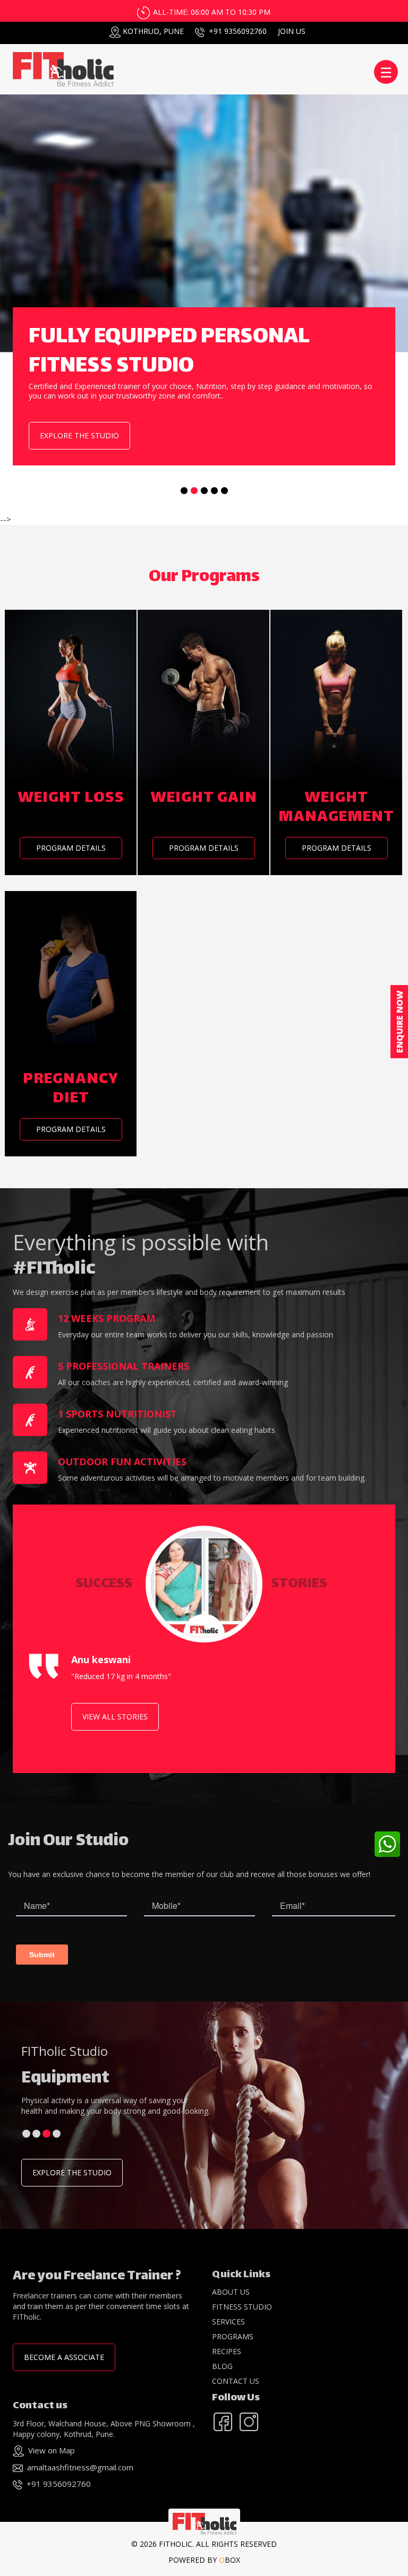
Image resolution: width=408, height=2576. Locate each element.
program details (71, 848)
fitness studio (242, 2307)
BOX (229, 2560)
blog (222, 2366)
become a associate (64, 2357)
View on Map (52, 2450)
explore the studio (79, 435)
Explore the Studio (72, 2172)
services (228, 2322)
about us (231, 2292)
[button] (26, 2134)
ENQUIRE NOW (399, 1022)
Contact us (236, 2381)
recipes (227, 2351)
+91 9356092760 (238, 31)
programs (233, 2336)
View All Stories (115, 1717)
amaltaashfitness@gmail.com (80, 2467)
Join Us (292, 31)
